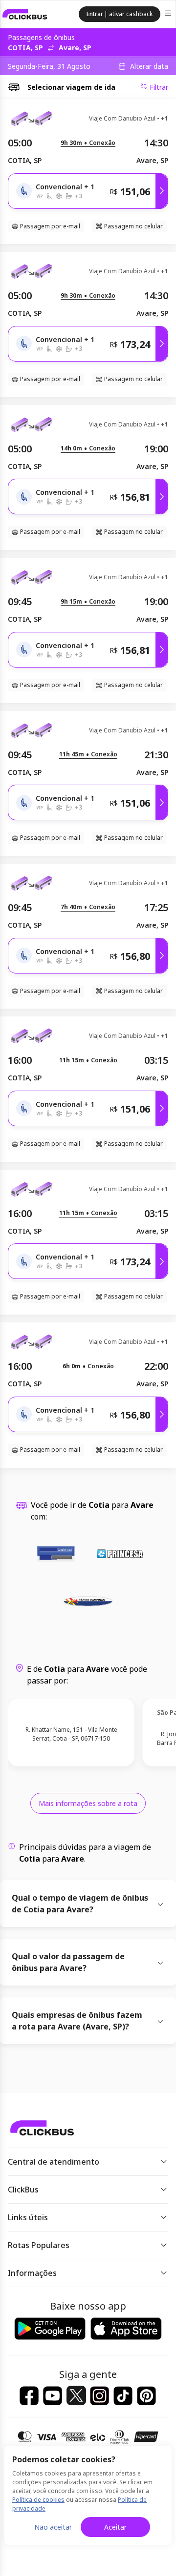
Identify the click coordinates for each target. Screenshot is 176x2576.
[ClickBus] (25, 14)
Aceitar (115, 2527)
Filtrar (159, 87)
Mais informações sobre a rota (88, 1803)
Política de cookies (38, 2500)
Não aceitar (53, 2527)
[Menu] (169, 14)
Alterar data (149, 66)
